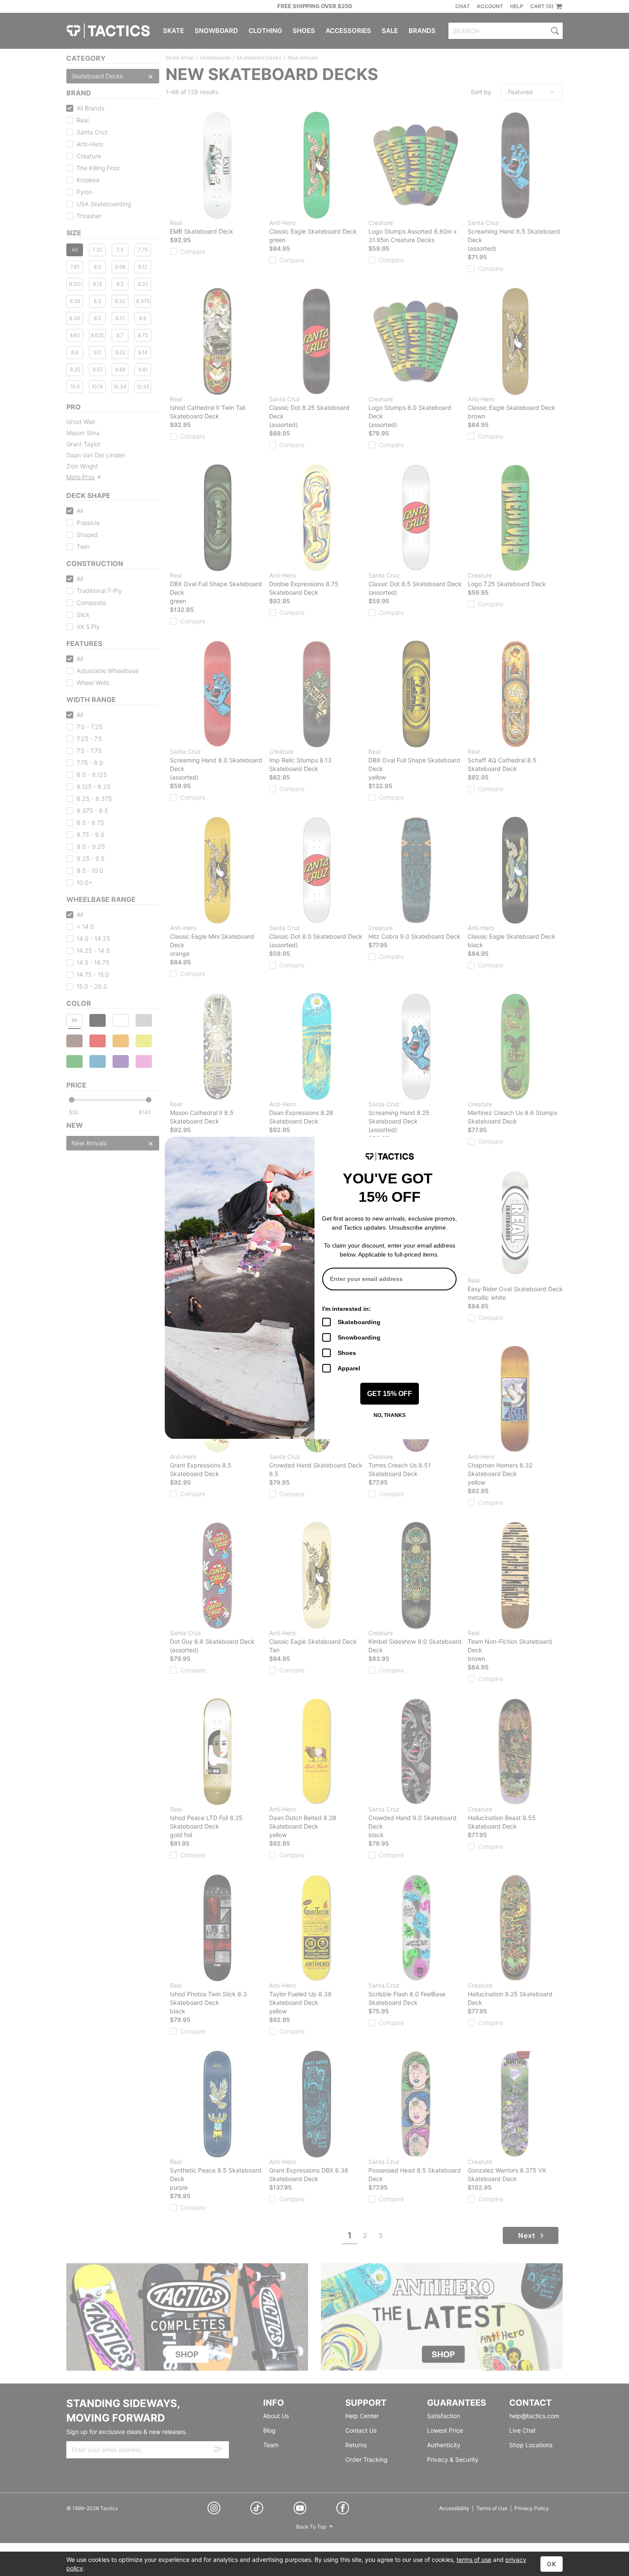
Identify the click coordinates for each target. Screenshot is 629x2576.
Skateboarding (359, 1322)
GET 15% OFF (390, 1394)
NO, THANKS (390, 1415)
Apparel (349, 1368)
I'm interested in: (347, 1309)
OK (552, 2564)
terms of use (474, 2560)
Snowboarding (359, 1337)
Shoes (347, 1353)
